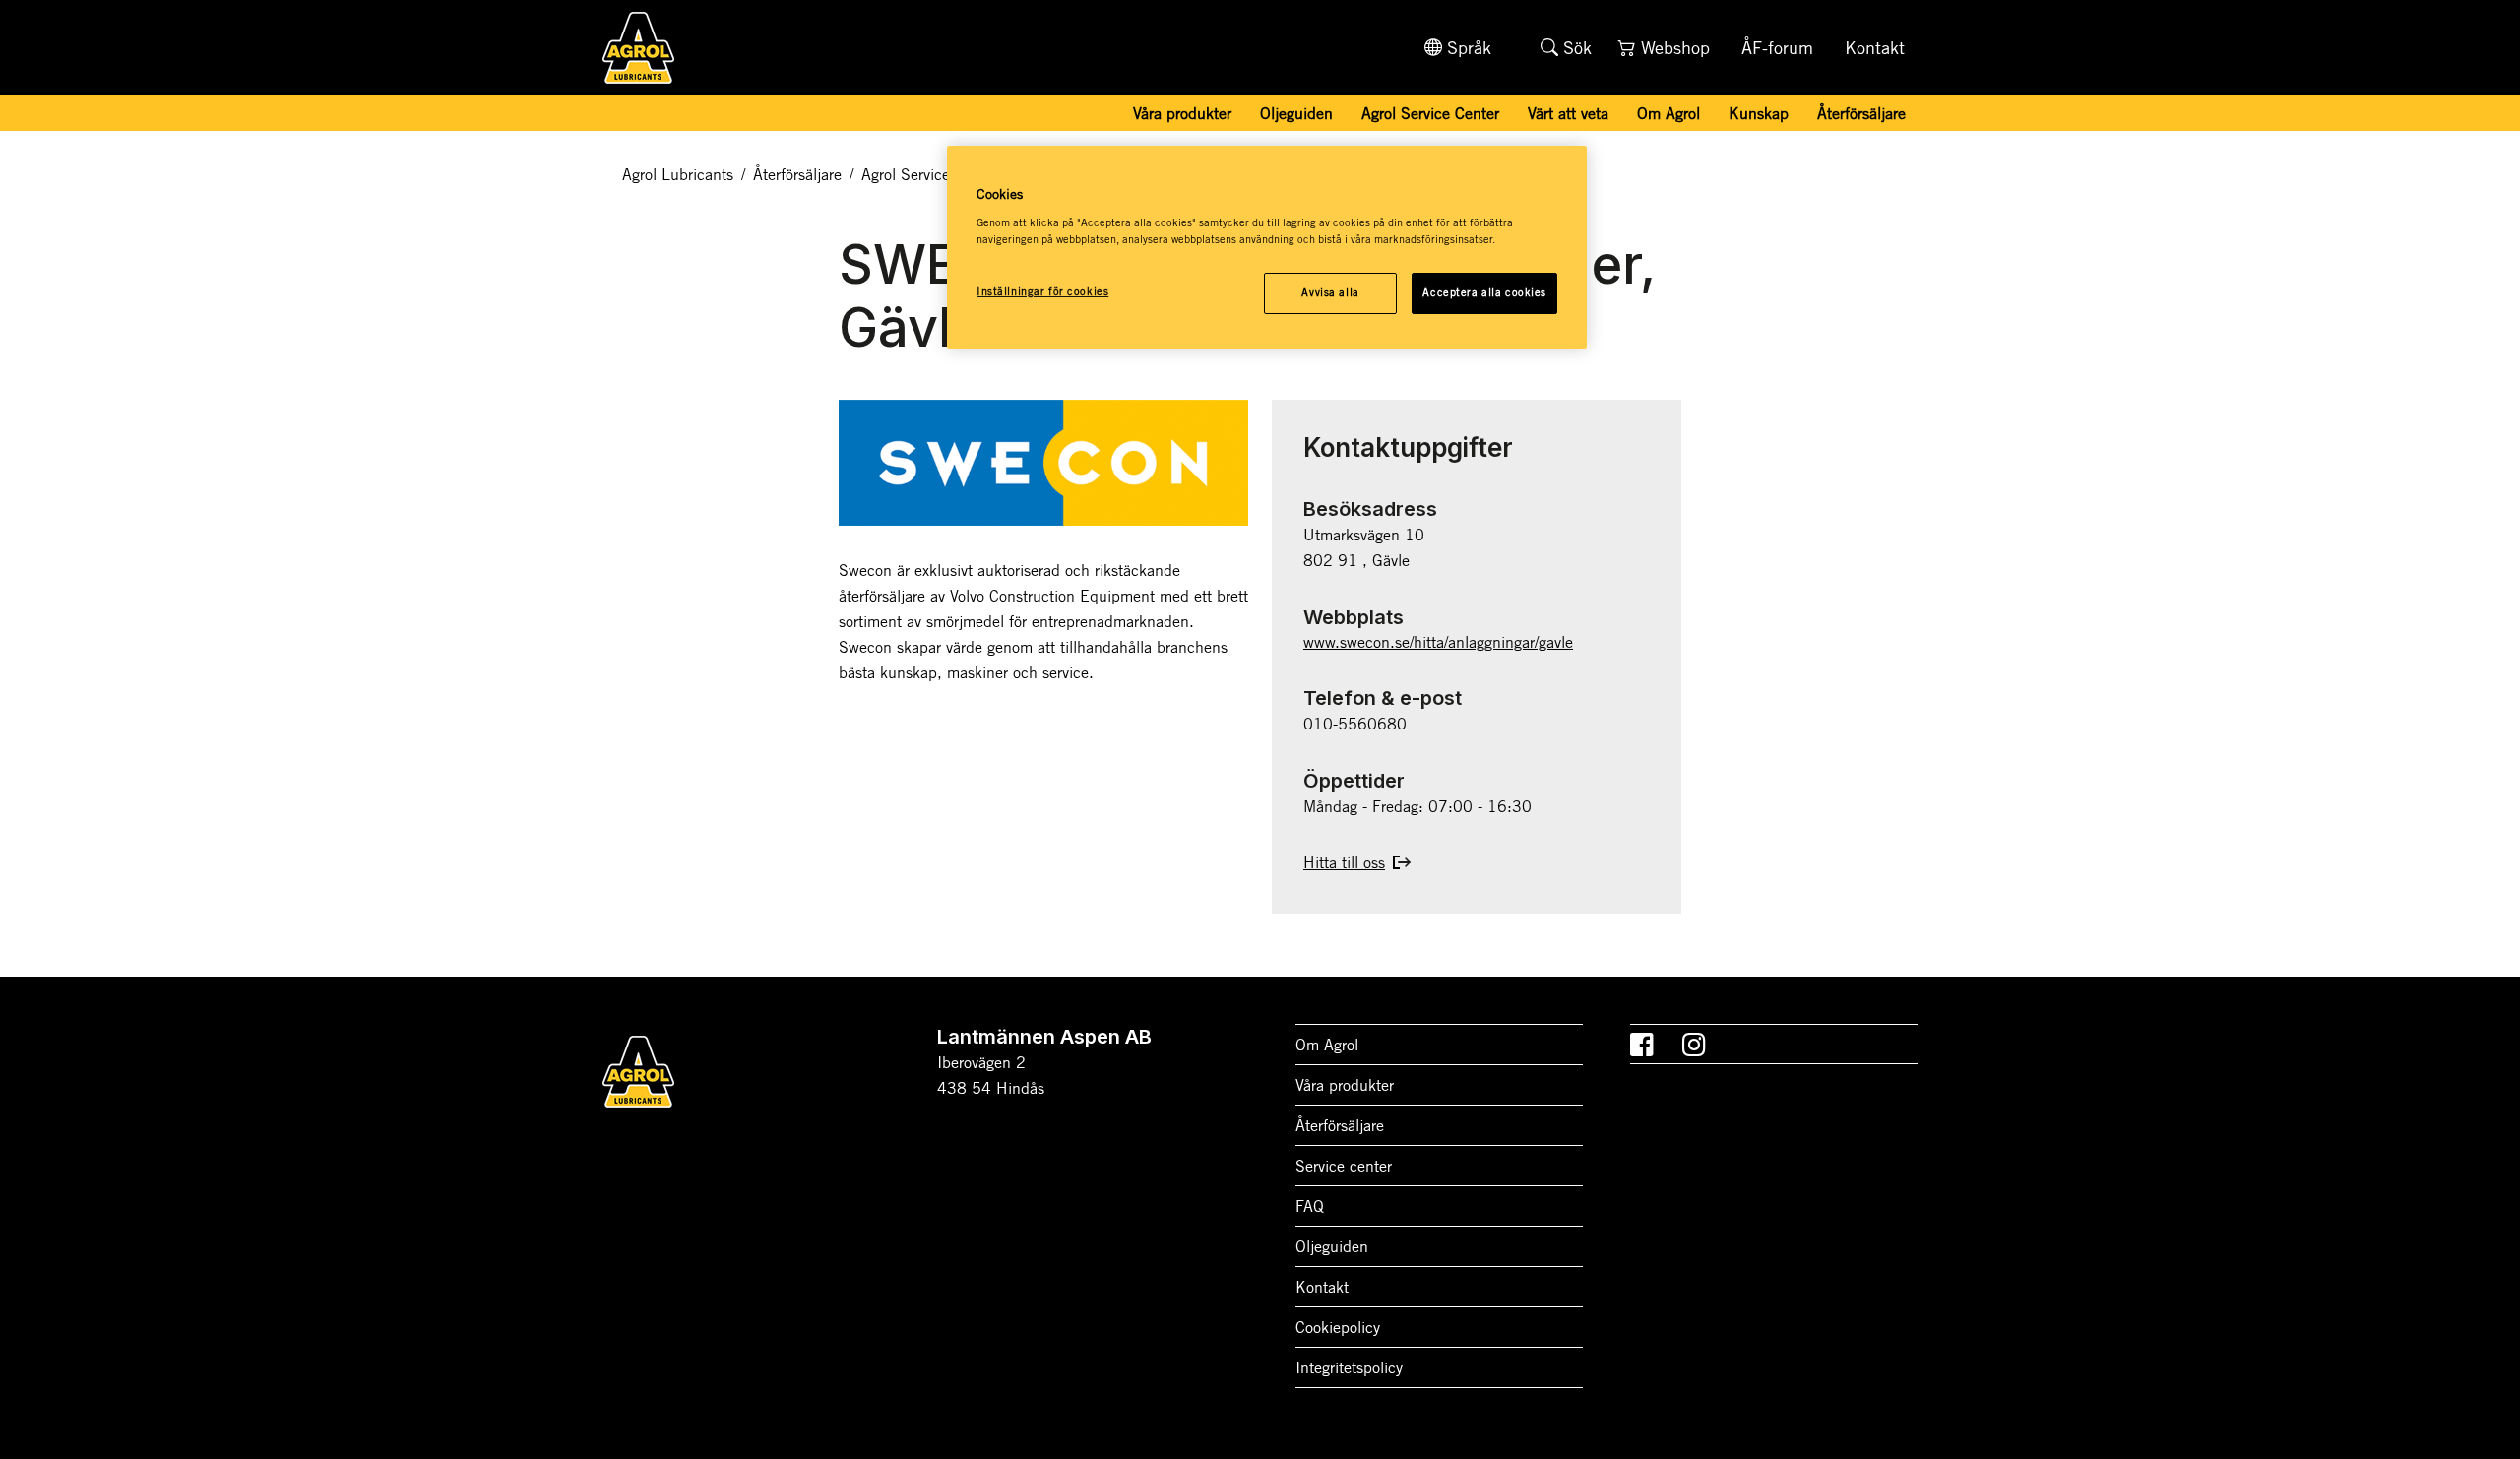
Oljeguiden (1296, 113)
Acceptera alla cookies (1484, 292)
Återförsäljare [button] (1861, 113)
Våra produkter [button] (1182, 113)
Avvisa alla (1330, 292)
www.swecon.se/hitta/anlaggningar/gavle (1438, 642)
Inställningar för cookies (1042, 291)
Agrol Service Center (1430, 113)
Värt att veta (1568, 113)
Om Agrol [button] (1669, 113)
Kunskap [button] (1759, 113)
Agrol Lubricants (678, 174)
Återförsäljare (797, 174)
